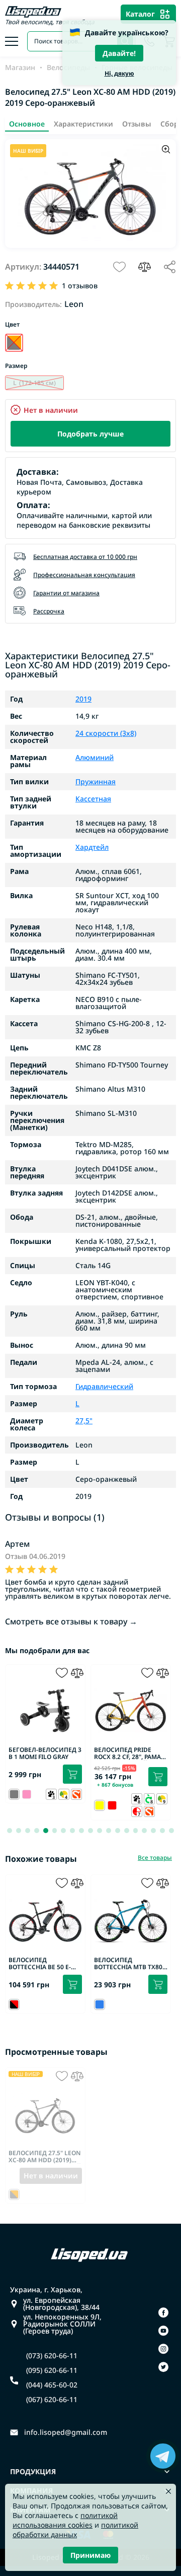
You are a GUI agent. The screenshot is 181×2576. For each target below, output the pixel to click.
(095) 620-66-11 (52, 2370)
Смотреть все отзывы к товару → (71, 1621)
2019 (83, 699)
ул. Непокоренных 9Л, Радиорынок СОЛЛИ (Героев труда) (62, 2324)
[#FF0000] (112, 1805)
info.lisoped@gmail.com (66, 2432)
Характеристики (83, 124)
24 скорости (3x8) (106, 733)
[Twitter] (163, 2367)
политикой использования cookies (65, 2520)
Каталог (140, 14)
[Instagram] (163, 2349)
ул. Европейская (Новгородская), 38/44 (61, 2304)
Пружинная (96, 782)
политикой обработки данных (75, 2530)
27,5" (84, 1421)
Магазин (20, 68)
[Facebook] (163, 2312)
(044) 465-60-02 (52, 2385)
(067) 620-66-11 (52, 2400)
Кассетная (93, 799)
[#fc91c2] (27, 1794)
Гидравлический (104, 1387)
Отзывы (137, 124)
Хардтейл (92, 847)
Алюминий (95, 758)
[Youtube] (163, 2331)
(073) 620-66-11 (52, 2356)
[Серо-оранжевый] (14, 343)
